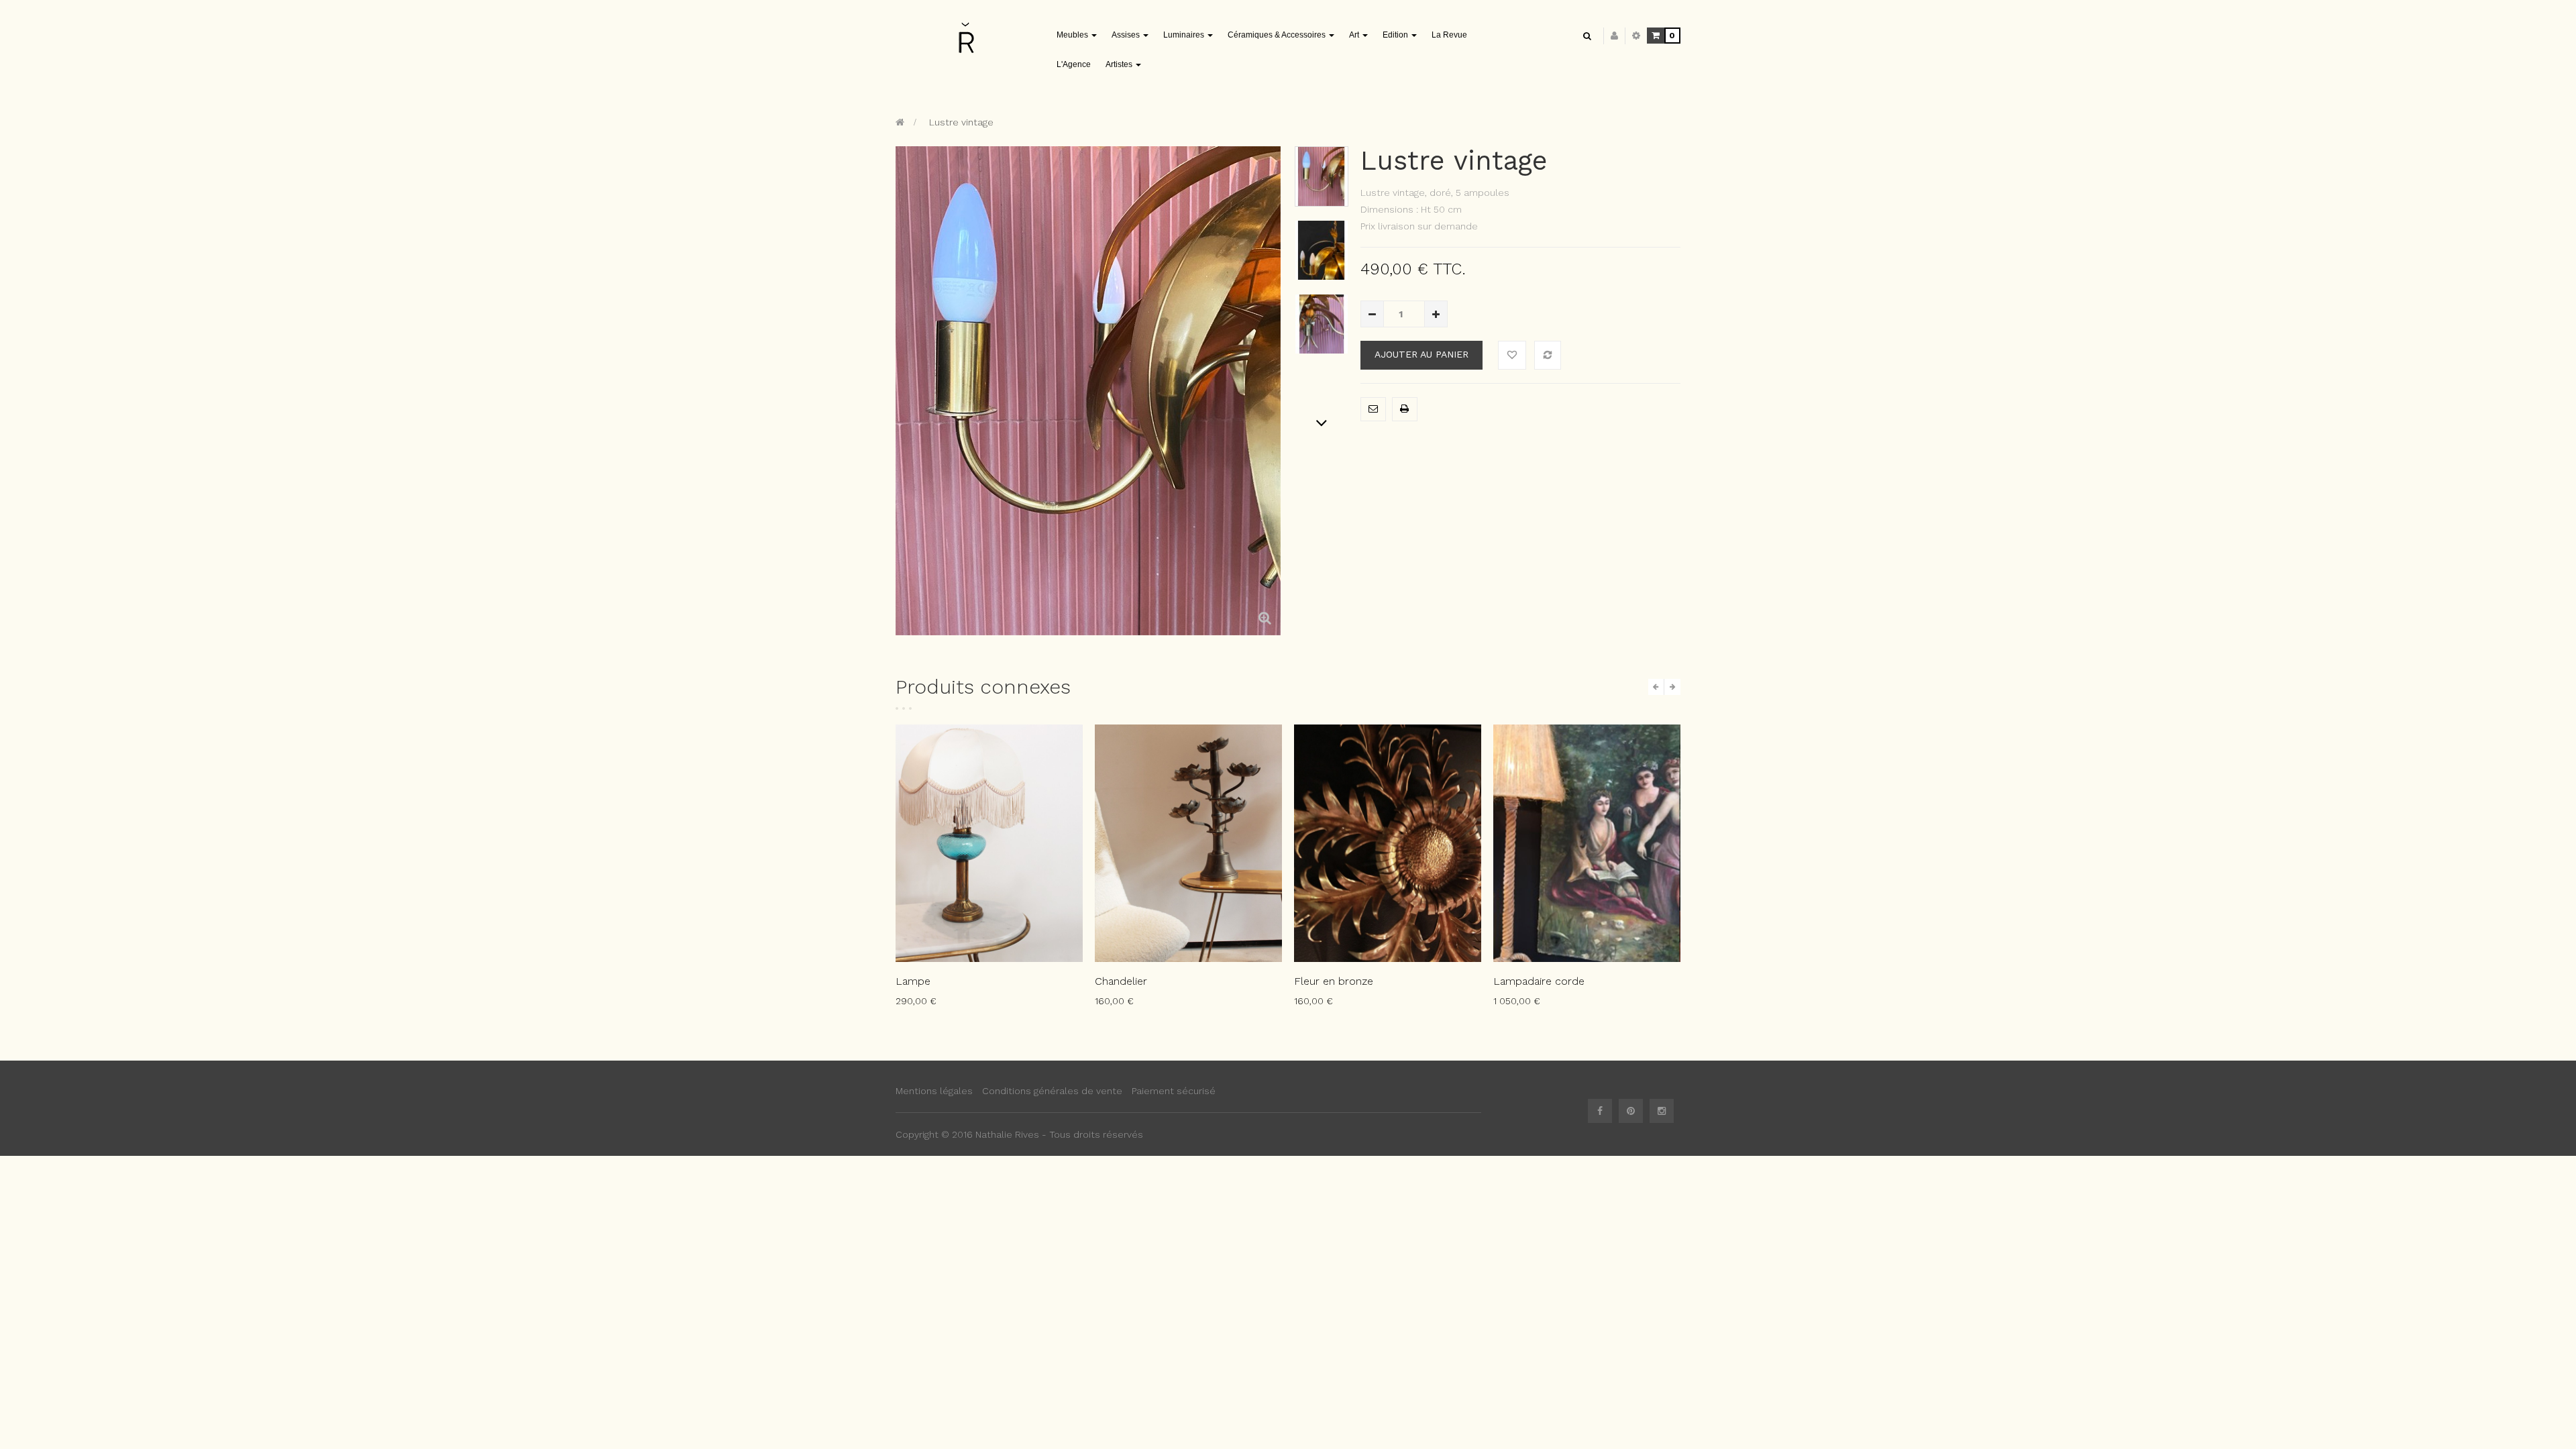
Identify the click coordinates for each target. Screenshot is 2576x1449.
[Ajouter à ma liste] (1512, 355)
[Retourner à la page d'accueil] (900, 122)
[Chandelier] (1188, 843)
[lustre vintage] (1322, 176)
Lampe (913, 981)
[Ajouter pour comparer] (1548, 355)
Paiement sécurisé (1174, 1091)
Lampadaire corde (1539, 981)
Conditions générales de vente (1052, 1091)
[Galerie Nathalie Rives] (966, 37)
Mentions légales (934, 1091)
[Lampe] (989, 843)
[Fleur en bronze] (1388, 843)
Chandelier (1121, 981)
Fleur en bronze (1334, 981)
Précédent (1322, 153)
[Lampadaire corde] (1587, 843)
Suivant (1322, 423)
